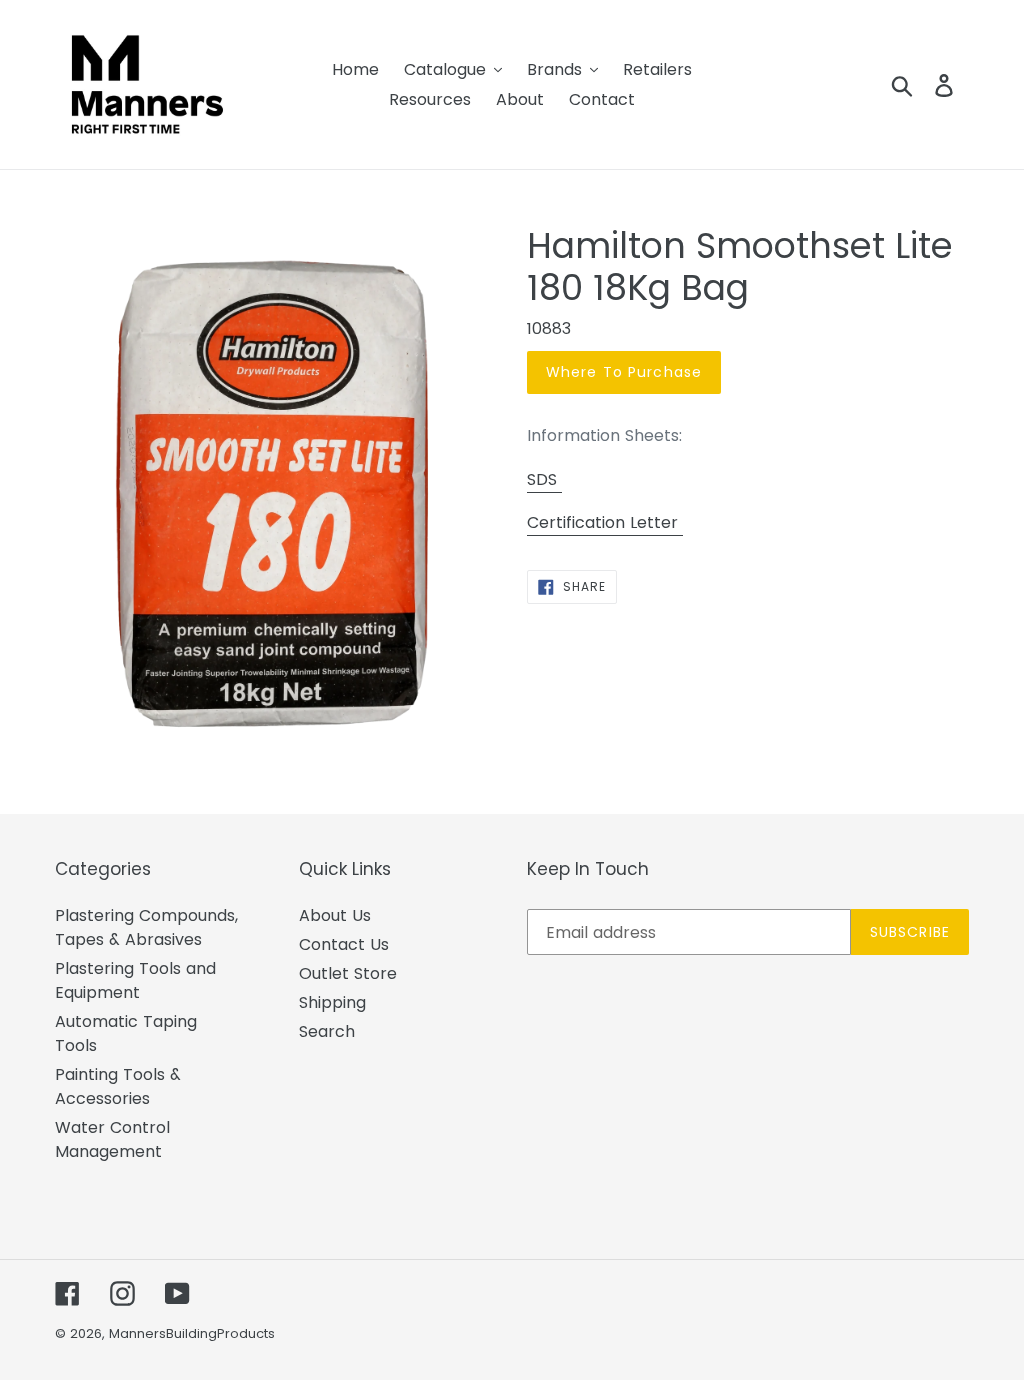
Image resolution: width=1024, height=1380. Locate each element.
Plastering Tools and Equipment (135, 980)
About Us (335, 915)
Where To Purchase (624, 372)
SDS (544, 479)
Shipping (332, 1002)
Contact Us (344, 944)
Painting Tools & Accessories (118, 1086)
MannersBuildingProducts (192, 1333)
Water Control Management (112, 1139)
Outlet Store (348, 973)
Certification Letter (605, 522)
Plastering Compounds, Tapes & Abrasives (146, 927)
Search (327, 1031)
